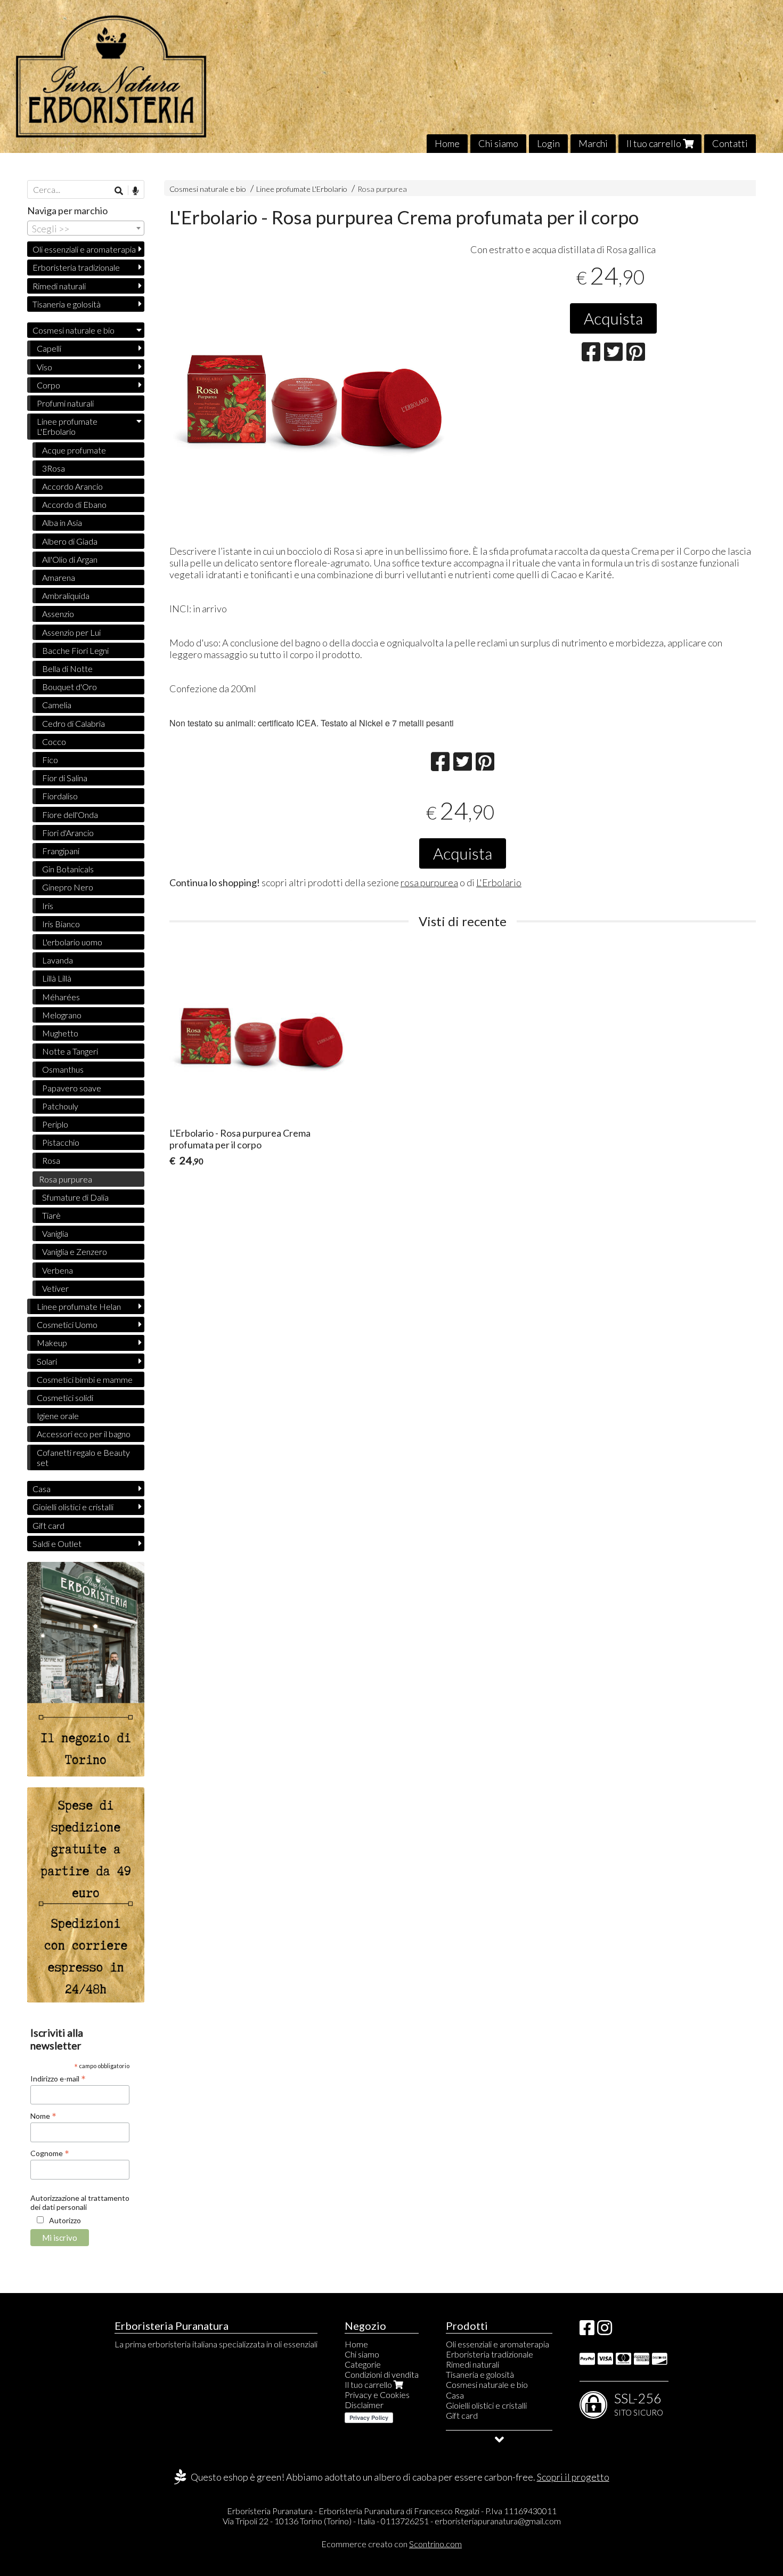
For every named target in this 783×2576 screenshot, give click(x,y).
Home (447, 143)
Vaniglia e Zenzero (75, 1251)
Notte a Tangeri (70, 1051)
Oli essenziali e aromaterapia (84, 249)
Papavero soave (72, 1088)
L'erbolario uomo (72, 942)
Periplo (55, 1124)
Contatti (730, 143)
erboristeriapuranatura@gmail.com (498, 2521)
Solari (47, 1361)
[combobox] (86, 228)
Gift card (48, 1525)
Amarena (59, 577)
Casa (42, 1489)
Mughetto (60, 1033)
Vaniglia (55, 1233)
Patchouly (60, 1106)
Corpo (48, 385)
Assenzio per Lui (71, 632)
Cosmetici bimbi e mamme (85, 1379)
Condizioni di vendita (382, 2374)
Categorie (363, 2364)
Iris (48, 906)
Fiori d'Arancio (68, 833)
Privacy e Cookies (377, 2395)
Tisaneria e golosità (67, 304)
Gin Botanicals (68, 869)
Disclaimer (364, 2405)
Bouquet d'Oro (70, 687)
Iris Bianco (61, 924)
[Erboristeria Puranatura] (391, 76)
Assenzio (58, 614)
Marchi (593, 143)
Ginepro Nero (68, 887)
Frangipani (61, 851)
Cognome (50, 2153)
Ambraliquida (66, 596)
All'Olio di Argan (70, 559)
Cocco (54, 742)
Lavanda (58, 960)
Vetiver (55, 1288)
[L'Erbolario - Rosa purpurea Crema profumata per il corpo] (312, 391)
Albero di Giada (70, 541)
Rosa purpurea (382, 189)
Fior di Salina (65, 778)
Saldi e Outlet (57, 1544)
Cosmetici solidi (65, 1398)
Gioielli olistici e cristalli (73, 1507)
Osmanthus (63, 1069)
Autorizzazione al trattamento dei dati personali (80, 2202)
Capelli (49, 348)
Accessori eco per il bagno (84, 1434)
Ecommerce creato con (391, 2544)
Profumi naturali (65, 403)
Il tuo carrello (655, 143)
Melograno (62, 1015)
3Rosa (54, 468)
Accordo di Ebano (74, 504)
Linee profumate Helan (79, 1306)
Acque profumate (74, 450)
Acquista (613, 318)
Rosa (51, 1160)
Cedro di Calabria (74, 723)
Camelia (57, 705)
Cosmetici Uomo (67, 1325)
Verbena (58, 1270)
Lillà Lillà (57, 978)
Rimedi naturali (59, 286)
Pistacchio (61, 1142)
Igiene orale (58, 1416)
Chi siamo (498, 143)
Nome (43, 2116)
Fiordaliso (60, 796)
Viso (44, 367)
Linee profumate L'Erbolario (302, 189)
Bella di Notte (67, 669)
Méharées (61, 997)
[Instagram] (605, 2331)
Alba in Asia (62, 523)
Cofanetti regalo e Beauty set (83, 1457)
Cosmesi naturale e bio (208, 189)
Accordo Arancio (72, 486)
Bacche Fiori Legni (75, 650)
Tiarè (51, 1215)
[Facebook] (587, 2331)
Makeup (52, 1343)
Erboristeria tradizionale (76, 267)
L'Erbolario (499, 882)
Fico (50, 760)
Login (548, 143)
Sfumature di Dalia (75, 1197)
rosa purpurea (429, 882)
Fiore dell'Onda (70, 815)
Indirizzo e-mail (58, 2078)
